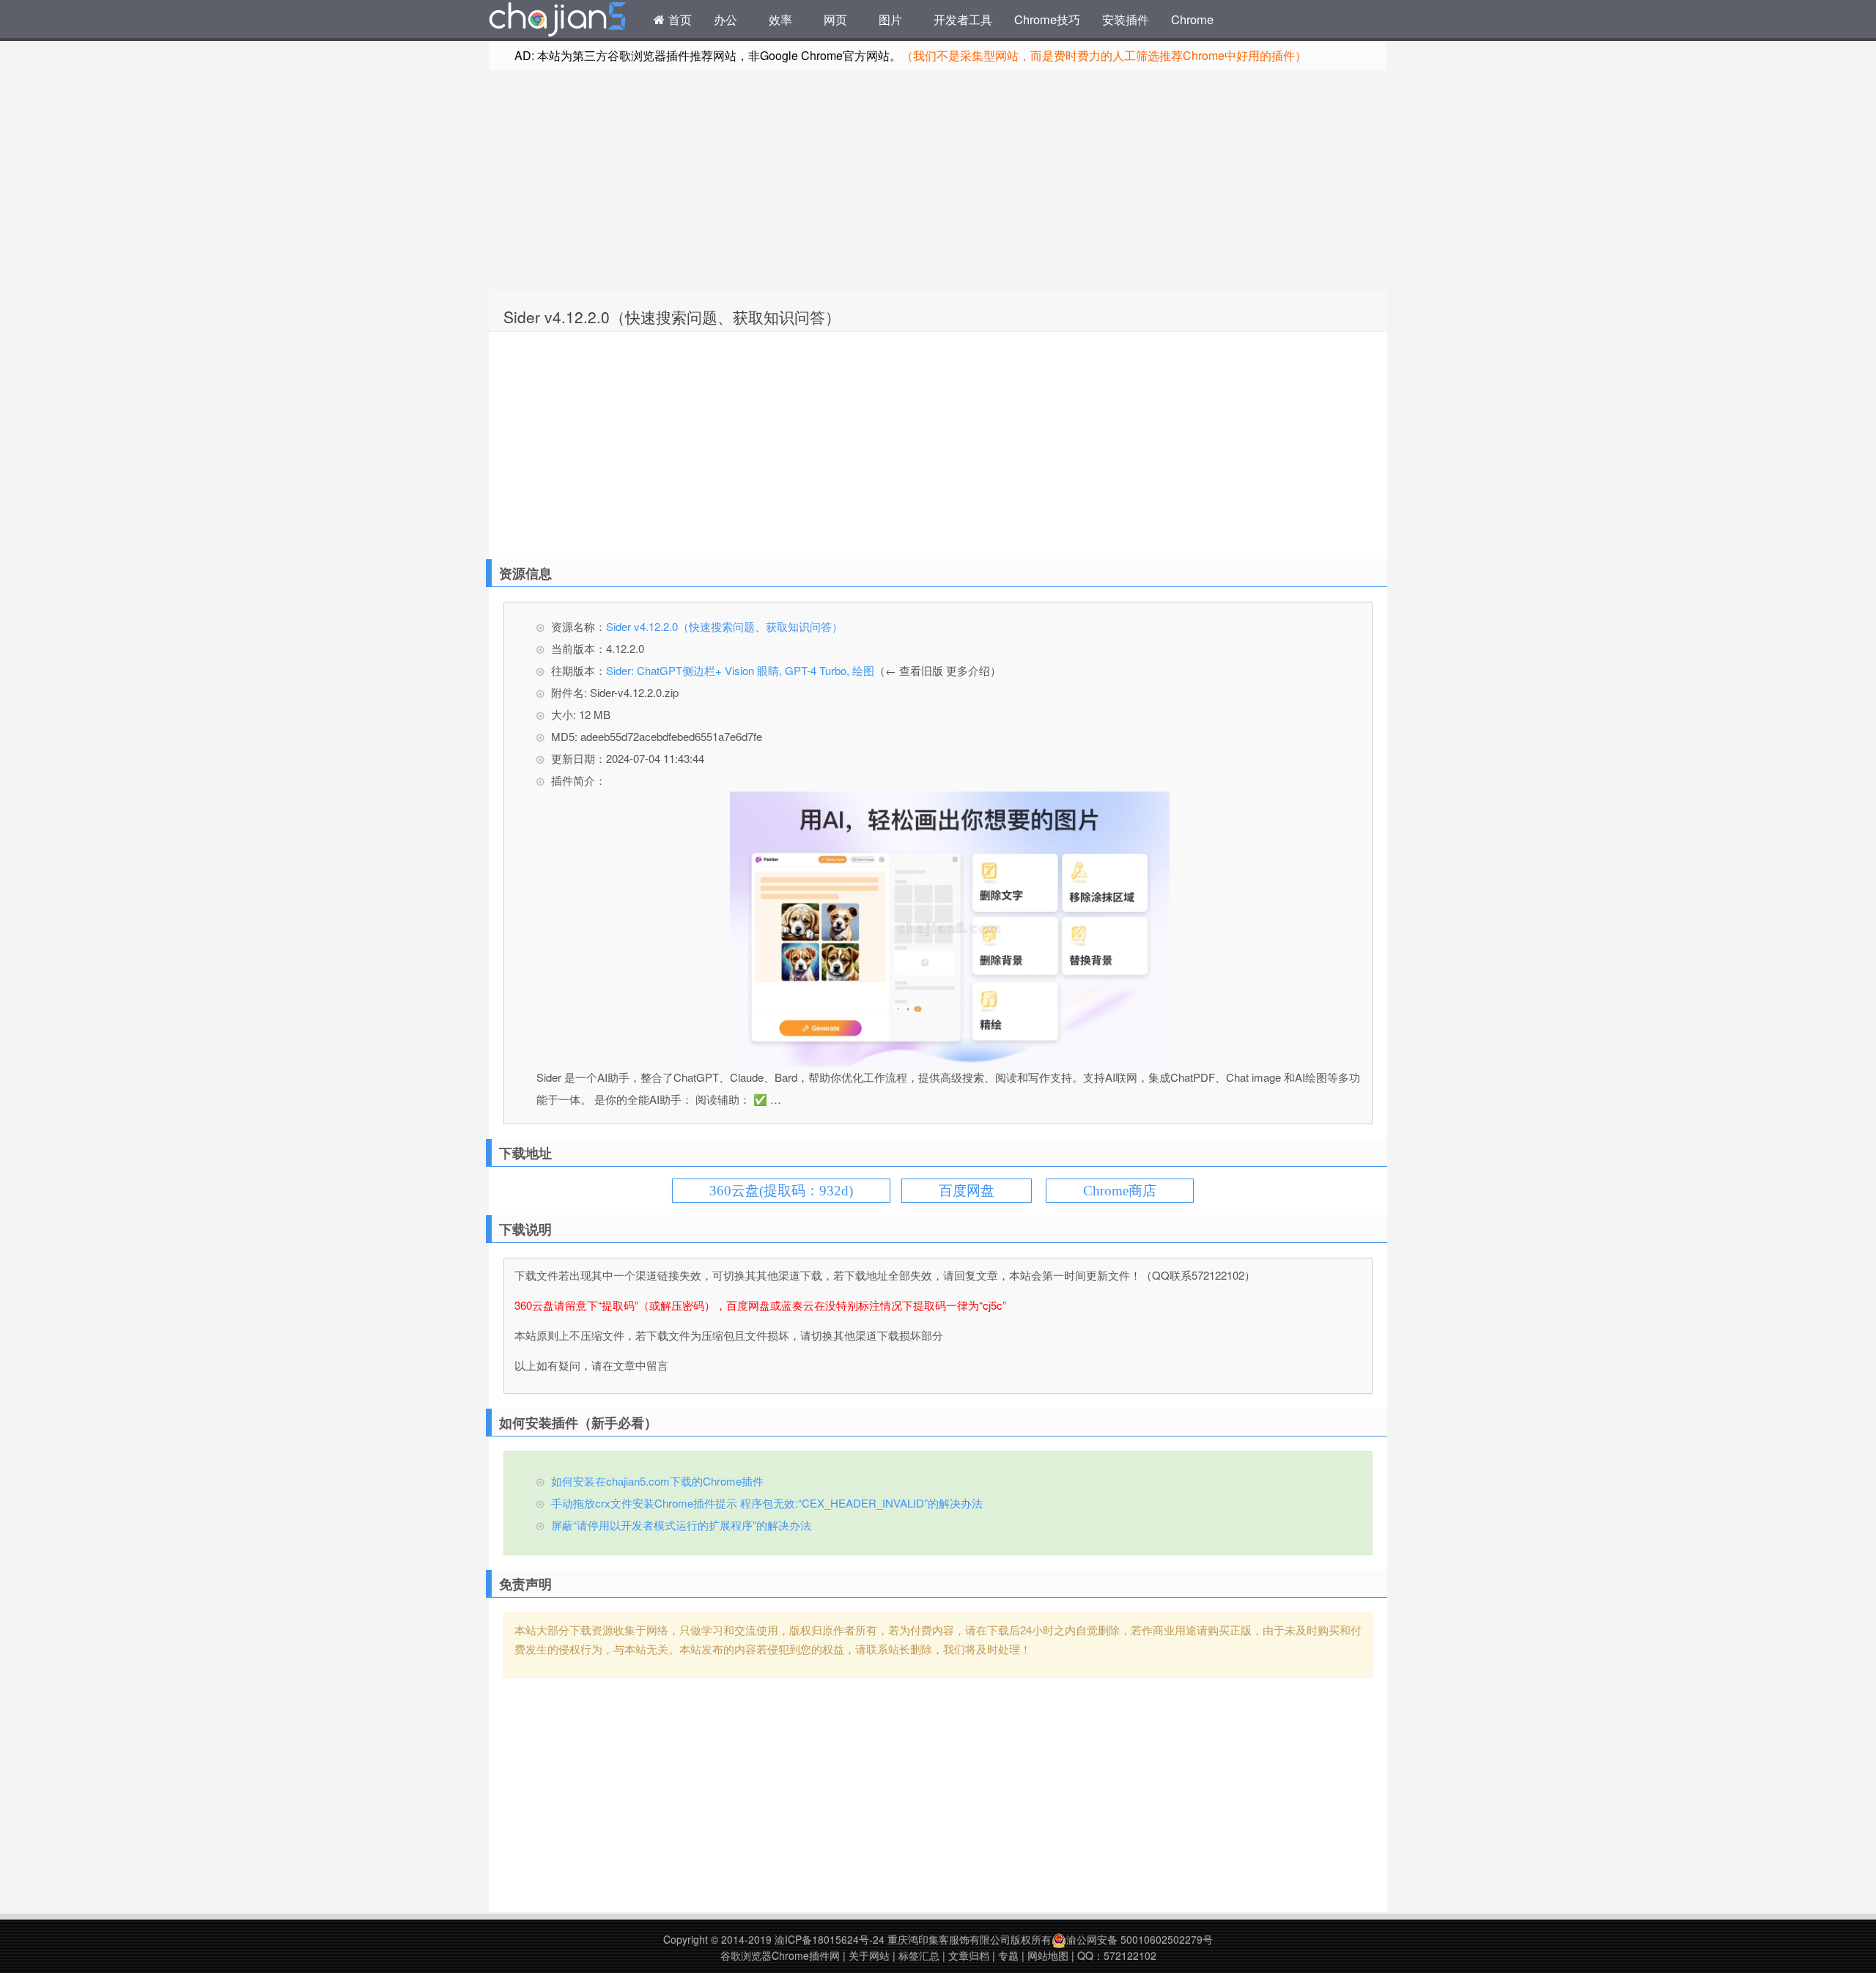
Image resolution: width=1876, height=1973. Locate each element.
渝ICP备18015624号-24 (830, 1939)
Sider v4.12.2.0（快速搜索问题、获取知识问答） (672, 317)
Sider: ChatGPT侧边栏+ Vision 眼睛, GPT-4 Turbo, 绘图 (740, 670)
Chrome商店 (1120, 1191)
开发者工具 (963, 19)
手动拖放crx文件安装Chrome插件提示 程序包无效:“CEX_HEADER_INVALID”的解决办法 (767, 1503)
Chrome (1192, 19)
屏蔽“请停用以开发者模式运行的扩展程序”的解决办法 (681, 1525)
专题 (1008, 1955)
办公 (725, 19)
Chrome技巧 (1047, 19)
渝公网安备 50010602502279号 (1140, 1939)
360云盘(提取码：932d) (781, 1191)
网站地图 (1048, 1955)
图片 (890, 19)
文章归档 (969, 1955)
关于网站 (869, 1955)
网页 (835, 19)
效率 (780, 19)
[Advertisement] (938, 180)
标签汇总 (919, 1955)
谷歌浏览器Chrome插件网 (780, 1955)
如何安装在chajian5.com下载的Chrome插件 (657, 1481)
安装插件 (1126, 19)
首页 (678, 19)
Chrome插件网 (558, 21)
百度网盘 (967, 1191)
